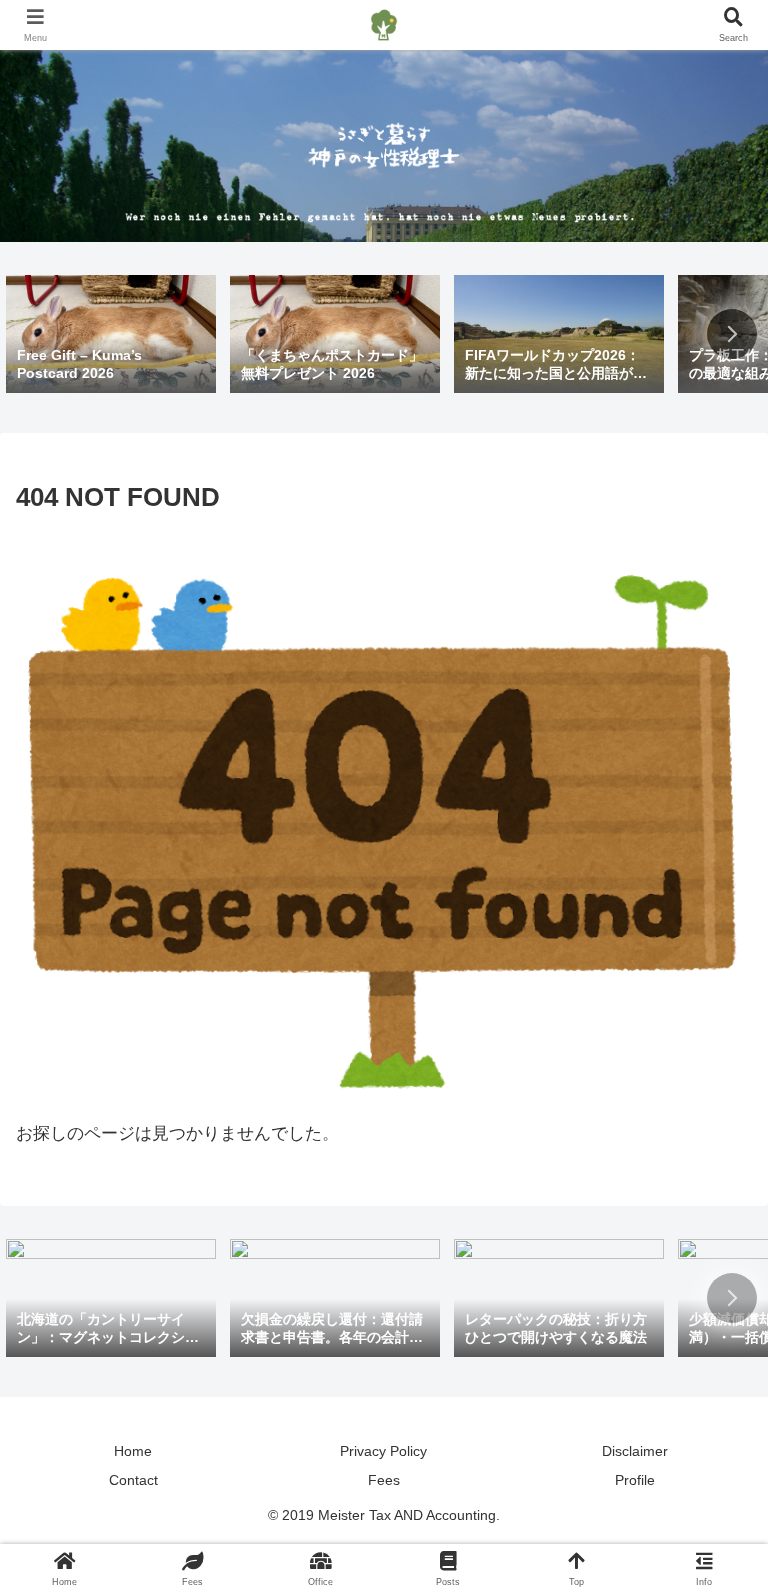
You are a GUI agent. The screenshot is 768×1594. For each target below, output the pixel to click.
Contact (133, 1480)
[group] (111, 336)
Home (133, 1451)
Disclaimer (635, 1451)
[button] (732, 334)
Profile (635, 1480)
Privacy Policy (383, 1451)
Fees (384, 1480)
